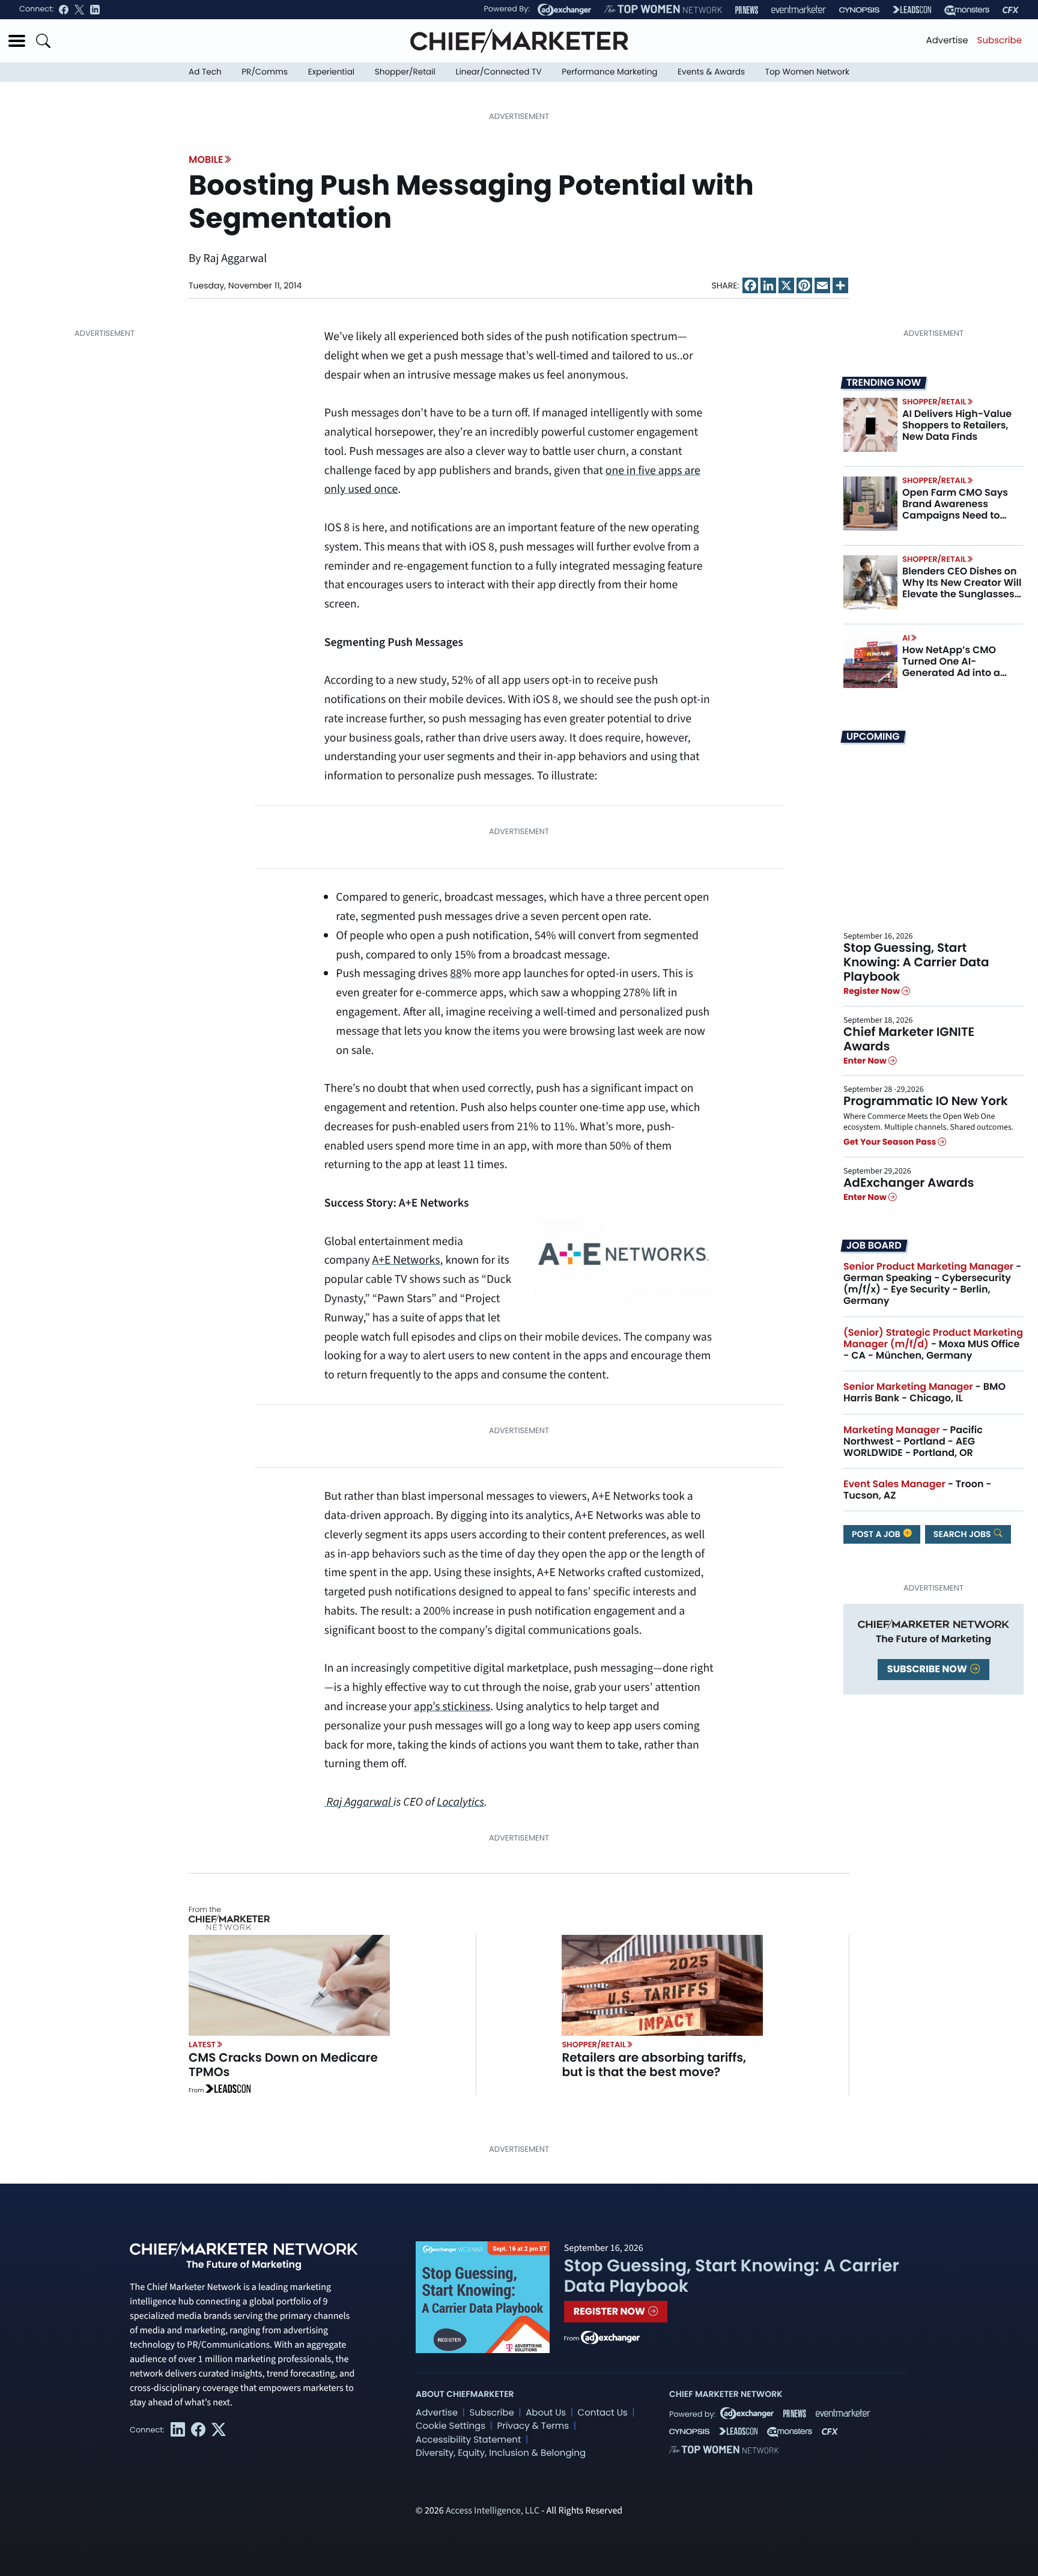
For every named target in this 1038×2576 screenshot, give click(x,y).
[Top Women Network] (663, 10)
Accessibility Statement (468, 2440)
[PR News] (747, 10)
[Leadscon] (228, 2090)
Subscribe (1000, 41)
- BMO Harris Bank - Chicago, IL (924, 1392)
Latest (202, 2045)
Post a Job (877, 1534)
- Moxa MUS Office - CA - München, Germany (933, 1344)
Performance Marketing (609, 72)
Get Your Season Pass (891, 1142)
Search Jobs (963, 1534)
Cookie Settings (451, 2426)
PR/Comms (265, 72)
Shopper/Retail (405, 72)
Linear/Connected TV (499, 72)
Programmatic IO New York (926, 1101)
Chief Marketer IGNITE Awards (909, 1039)
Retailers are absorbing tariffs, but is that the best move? (654, 2065)
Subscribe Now (928, 1669)
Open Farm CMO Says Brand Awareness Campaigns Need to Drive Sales (955, 510)
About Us (546, 2413)
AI (906, 638)
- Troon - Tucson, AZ (918, 1490)
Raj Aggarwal (360, 1802)
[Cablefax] (1011, 10)
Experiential (331, 72)
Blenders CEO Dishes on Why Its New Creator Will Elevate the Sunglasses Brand (962, 589)
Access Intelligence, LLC (493, 2511)
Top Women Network (807, 72)
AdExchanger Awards (909, 1183)
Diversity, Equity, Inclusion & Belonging (501, 2453)
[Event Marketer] (799, 10)
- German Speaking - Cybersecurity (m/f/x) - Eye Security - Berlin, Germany (932, 1284)
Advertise (947, 41)
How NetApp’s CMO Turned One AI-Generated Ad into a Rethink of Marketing (953, 667)
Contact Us (603, 2413)
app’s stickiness (452, 1707)
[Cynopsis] (859, 10)
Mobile (206, 160)
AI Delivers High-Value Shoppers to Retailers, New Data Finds (957, 425)
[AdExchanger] (564, 10)
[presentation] (870, 425)
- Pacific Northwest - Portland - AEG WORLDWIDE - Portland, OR (913, 1441)
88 (456, 973)
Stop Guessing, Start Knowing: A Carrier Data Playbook (916, 962)
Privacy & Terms (533, 2426)
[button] (17, 41)
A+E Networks (406, 1260)
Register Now (873, 991)
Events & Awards (711, 72)
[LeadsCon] (912, 10)
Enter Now (866, 1061)
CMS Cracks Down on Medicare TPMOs (283, 2065)
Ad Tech (205, 72)
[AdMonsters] (967, 10)
